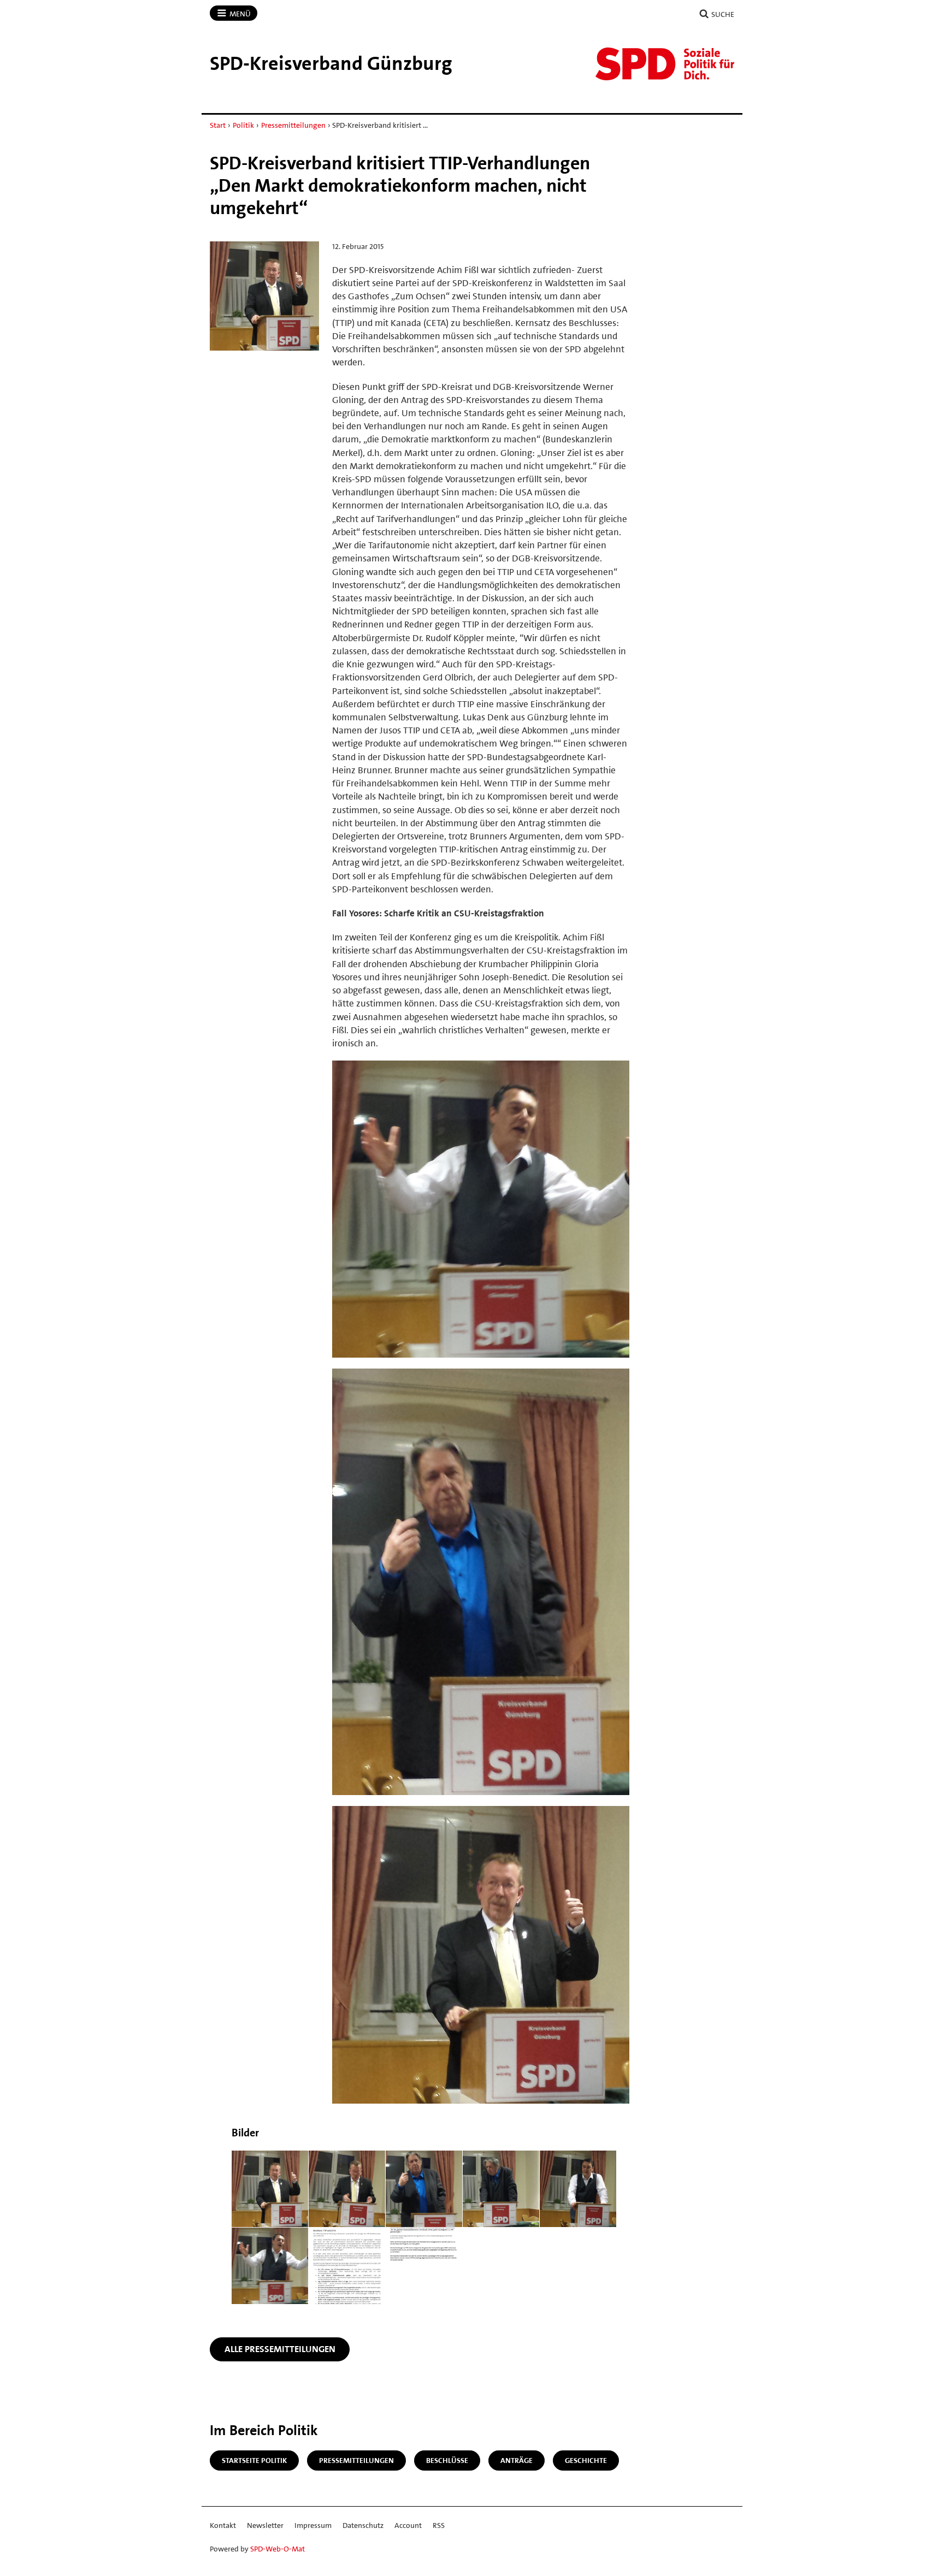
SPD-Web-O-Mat (278, 2549)
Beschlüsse (447, 2460)
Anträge (517, 2460)
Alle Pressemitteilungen (280, 2349)
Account (408, 2525)
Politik (243, 125)
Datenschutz (363, 2525)
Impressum (313, 2525)
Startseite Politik (254, 2460)
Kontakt (223, 2525)
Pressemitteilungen (293, 125)
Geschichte (586, 2460)
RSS (439, 2525)
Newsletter (265, 2525)
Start (218, 125)
